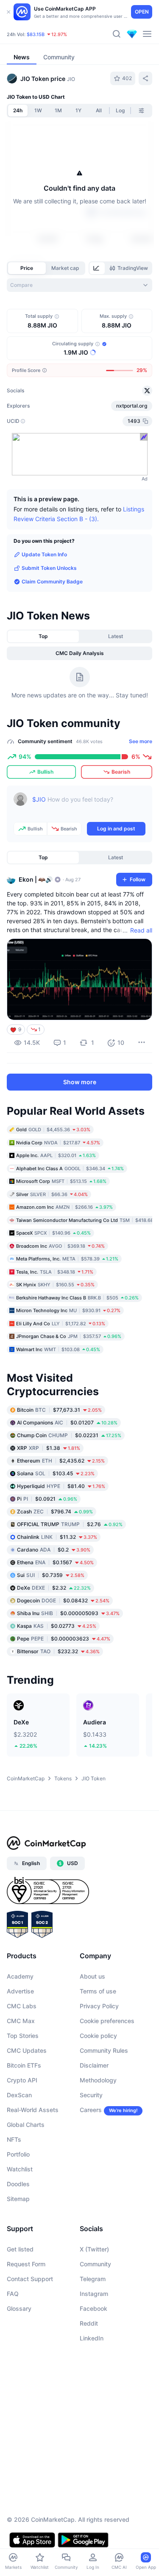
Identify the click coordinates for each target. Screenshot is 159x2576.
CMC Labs (22, 2006)
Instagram (94, 2294)
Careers (91, 2110)
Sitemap (18, 2199)
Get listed (20, 2249)
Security (91, 2095)
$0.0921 (47, 1498)
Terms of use (98, 1991)
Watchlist (20, 2169)
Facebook (93, 2308)
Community (95, 2264)
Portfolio (18, 2154)
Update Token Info (44, 554)
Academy (20, 1976)
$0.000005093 (68, 1613)
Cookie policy (98, 2036)
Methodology (98, 2080)
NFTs (14, 2139)
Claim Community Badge (52, 582)
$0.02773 (57, 1625)
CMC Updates (27, 2050)
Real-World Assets (33, 2110)
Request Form (26, 2264)
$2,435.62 (61, 1460)
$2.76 (70, 1524)
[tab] (97, 268)
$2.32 (54, 1587)
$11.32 (57, 1536)
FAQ (13, 2294)
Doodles (18, 2184)
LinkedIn (92, 2338)
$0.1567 (55, 1562)
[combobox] (79, 285)
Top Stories (23, 2036)
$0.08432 (63, 1600)
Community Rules (104, 2050)
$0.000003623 (64, 1638)
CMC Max (21, 2021)
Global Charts (26, 2125)
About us (92, 1976)
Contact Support (30, 2279)
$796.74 (55, 1511)
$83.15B (36, 34)
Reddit (89, 2323)
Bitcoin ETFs (24, 2065)
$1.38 (49, 1448)
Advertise (20, 1991)
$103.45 (56, 1473)
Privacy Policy (99, 2006)
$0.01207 (67, 1422)
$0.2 (54, 1549)
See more (141, 741)
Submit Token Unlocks (49, 568)
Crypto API (22, 2080)
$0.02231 (69, 1435)
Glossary (19, 2308)
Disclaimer (94, 2065)
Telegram (93, 2279)
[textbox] (89, 805)
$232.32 (58, 1651)
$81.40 (61, 1486)
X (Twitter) (94, 2249)
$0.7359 (51, 1575)
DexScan (19, 2095)
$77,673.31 (59, 1409)
